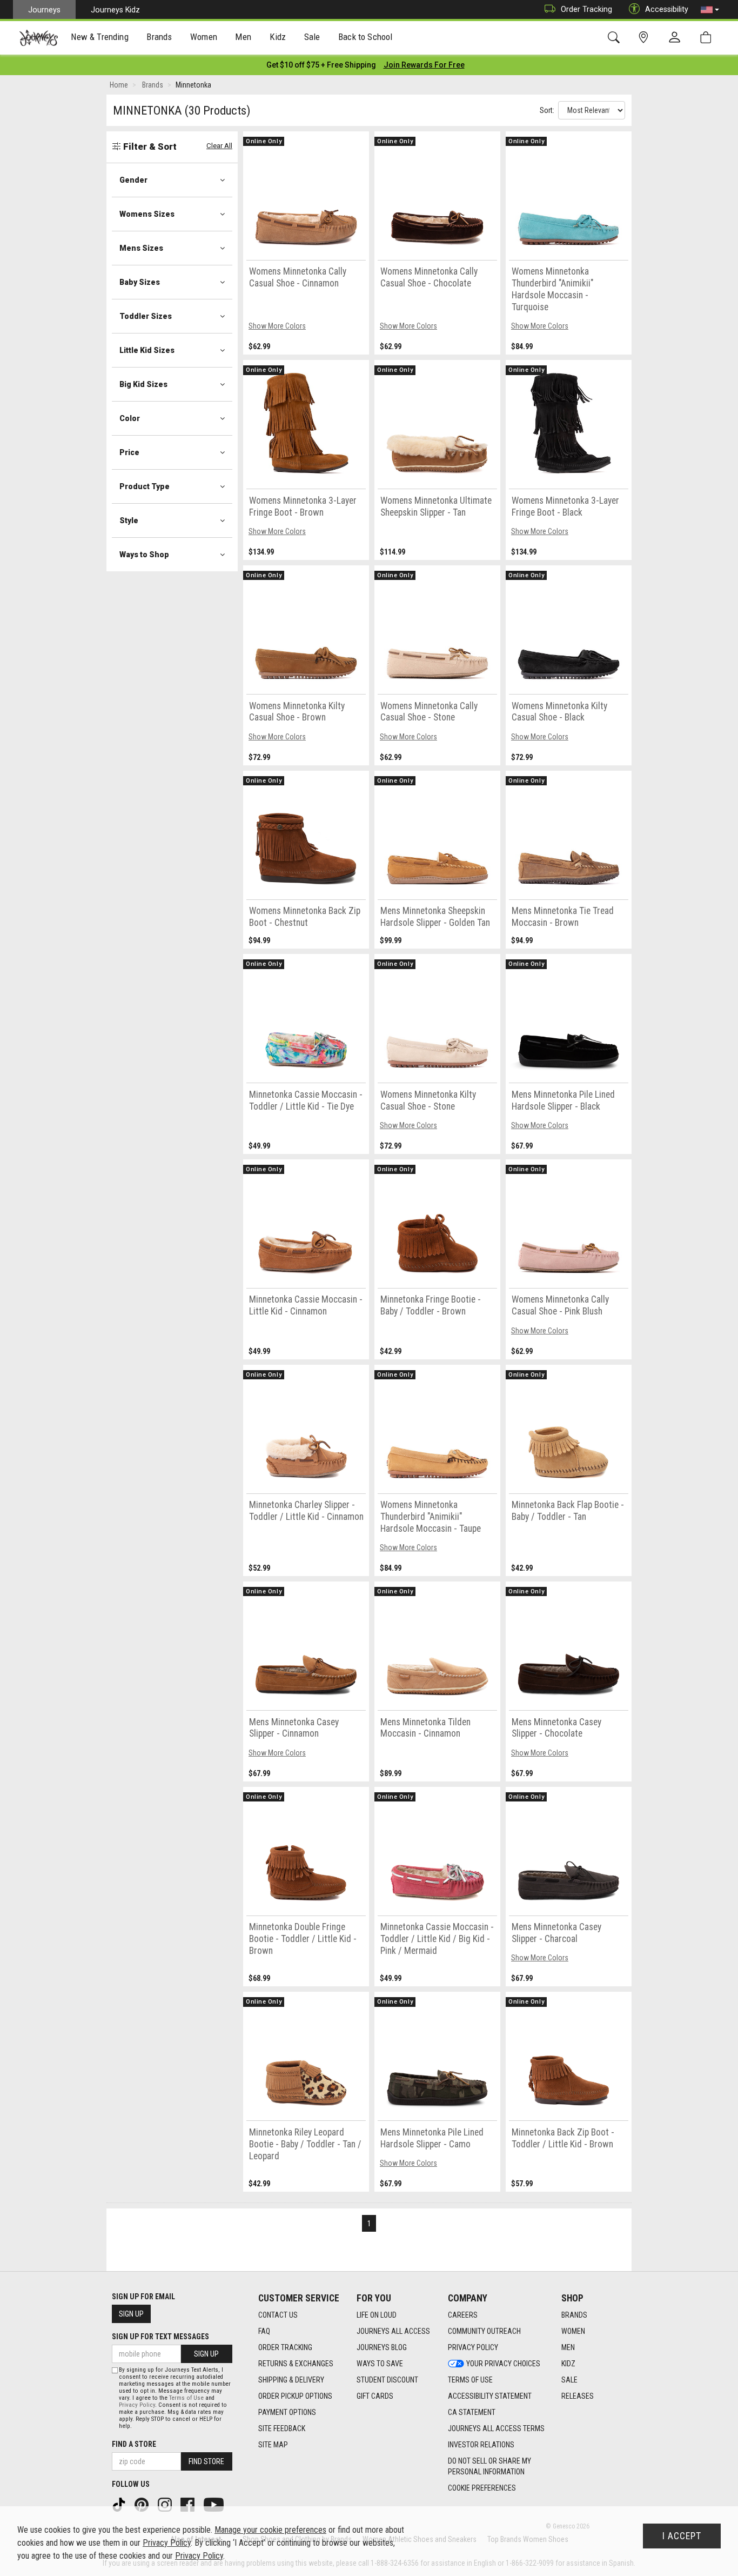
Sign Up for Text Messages (160, 2337)
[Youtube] (215, 2504)
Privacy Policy (473, 2347)
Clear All (219, 146)
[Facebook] (189, 2504)
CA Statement (472, 2412)
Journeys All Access (393, 2331)
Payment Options (287, 2412)
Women (573, 2331)
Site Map (273, 2445)
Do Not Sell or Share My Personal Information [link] (489, 2466)
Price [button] (129, 452)
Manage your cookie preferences (270, 2530)
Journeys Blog (382, 2347)
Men (568, 2347)
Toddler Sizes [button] (146, 316)
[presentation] (100, 38)
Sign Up (131, 2314)
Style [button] (129, 520)
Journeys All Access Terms (496, 2428)
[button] (710, 10)
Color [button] (130, 418)
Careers (463, 2315)
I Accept (682, 2536)
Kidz (568, 2364)
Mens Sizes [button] (141, 248)
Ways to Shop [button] (144, 555)
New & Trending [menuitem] (99, 37)
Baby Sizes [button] (140, 282)
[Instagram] (166, 2504)
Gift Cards (375, 2396)
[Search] (616, 38)
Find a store (134, 2444)
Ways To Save (380, 2364)
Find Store (206, 2461)
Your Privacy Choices (503, 2364)
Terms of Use (470, 2380)
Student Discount (387, 2380)
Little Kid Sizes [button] (147, 350)
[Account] (677, 38)
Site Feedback (282, 2428)
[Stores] (645, 38)
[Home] (39, 38)
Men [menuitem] (243, 37)
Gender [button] (133, 180)
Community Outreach (484, 2331)
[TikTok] (120, 2504)
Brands (574, 2315)
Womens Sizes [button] (147, 214)
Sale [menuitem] (312, 37)
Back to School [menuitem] (365, 37)
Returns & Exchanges (296, 2364)
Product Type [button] (145, 486)
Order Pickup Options (295, 2396)
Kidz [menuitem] (278, 37)
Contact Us (278, 2315)
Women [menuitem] (204, 37)
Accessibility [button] (667, 9)
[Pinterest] (143, 2504)
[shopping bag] (708, 38)
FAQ (264, 2331)
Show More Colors (277, 326)
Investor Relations (481, 2445)
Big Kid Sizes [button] (143, 384)
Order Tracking (586, 9)
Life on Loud (377, 2315)
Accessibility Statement (490, 2396)
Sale (569, 2380)
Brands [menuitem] (159, 37)
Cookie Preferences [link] (482, 2488)
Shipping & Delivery (291, 2380)
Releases (578, 2396)
